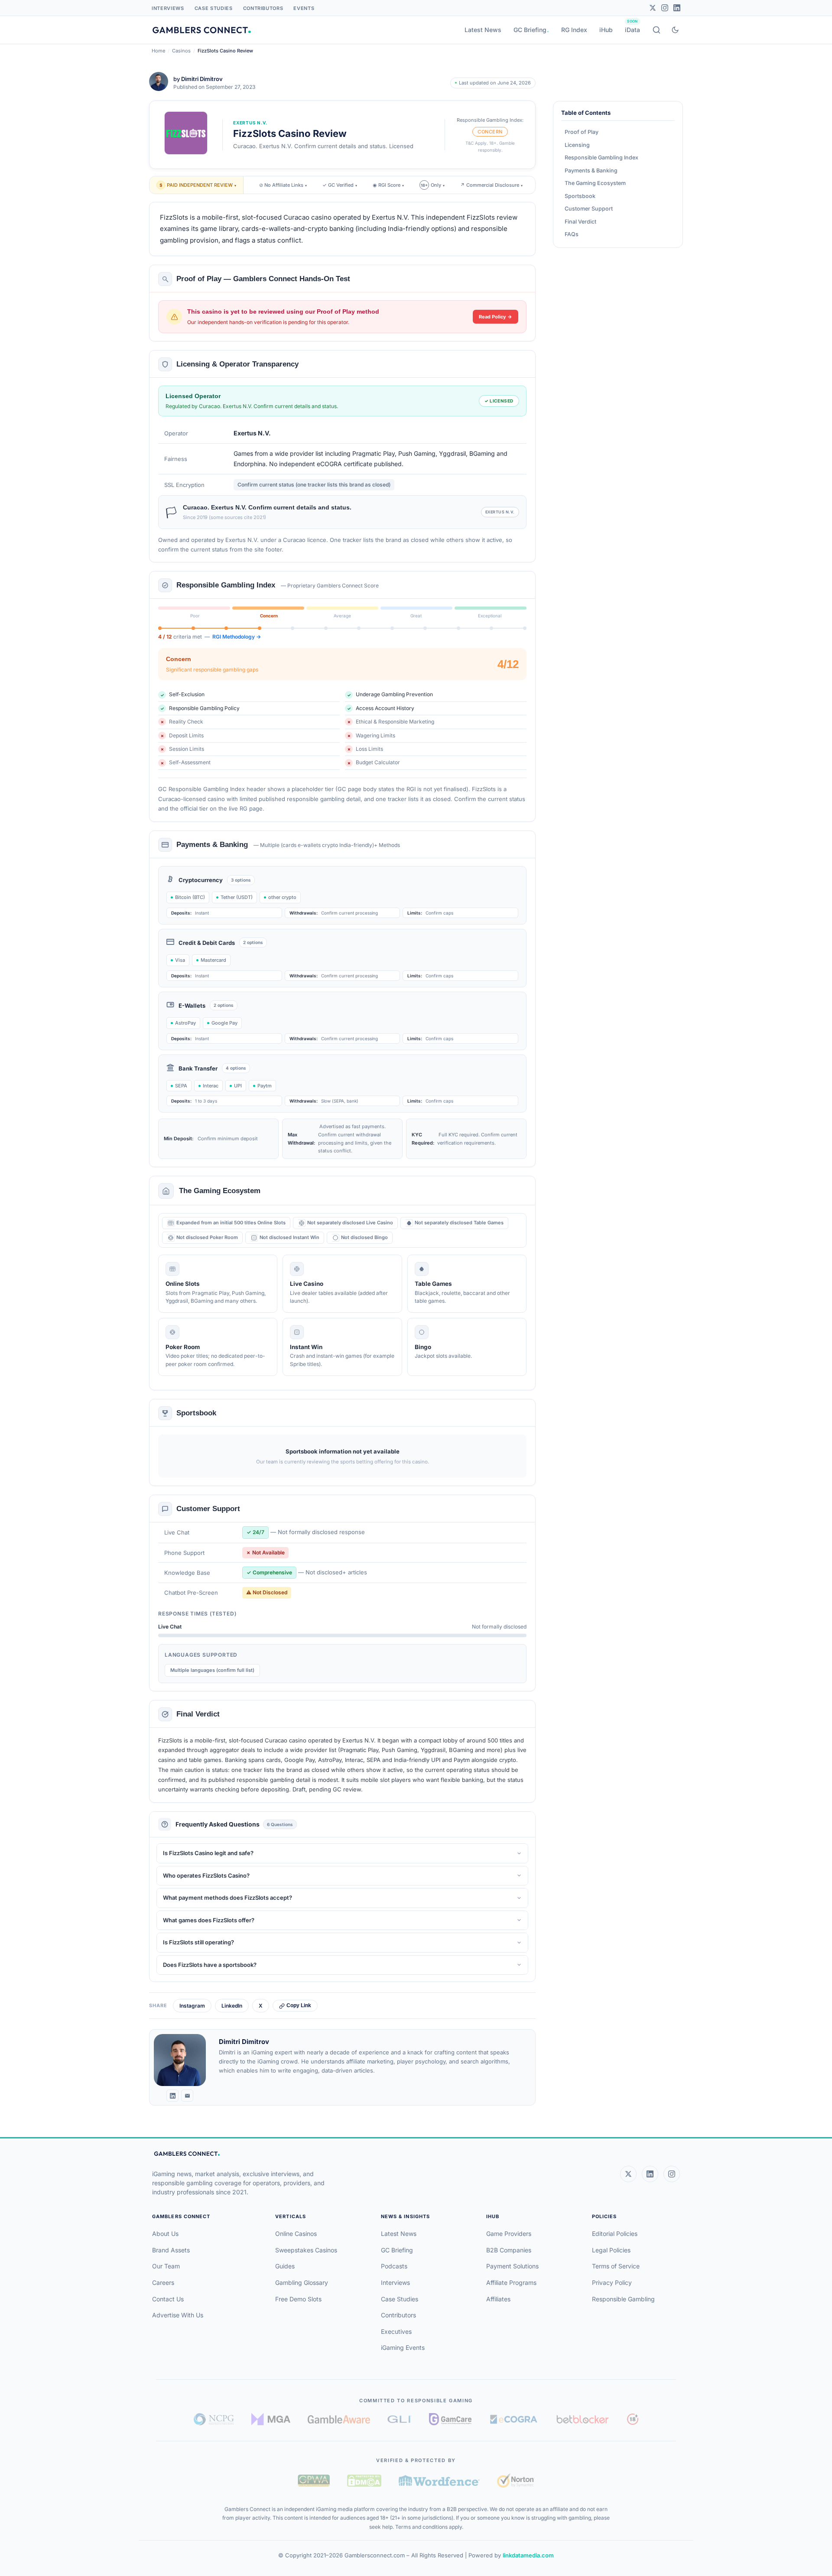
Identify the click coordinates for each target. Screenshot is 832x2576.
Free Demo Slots (298, 2299)
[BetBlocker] (583, 2419)
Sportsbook (580, 196)
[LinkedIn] (677, 8)
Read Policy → (496, 317)
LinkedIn (232, 2006)
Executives (396, 2331)
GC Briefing (530, 30)
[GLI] (400, 2419)
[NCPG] (214, 2419)
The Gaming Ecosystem (595, 183)
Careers (163, 2282)
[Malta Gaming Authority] (271, 2419)
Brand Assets (171, 2250)
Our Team (166, 2266)
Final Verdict (580, 222)
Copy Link (299, 2005)
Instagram (192, 2006)
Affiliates (498, 2299)
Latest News (483, 30)
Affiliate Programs (511, 2282)
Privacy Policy (612, 2282)
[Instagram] (665, 8)
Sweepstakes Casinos (306, 2250)
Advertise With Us (178, 2315)
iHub (606, 30)
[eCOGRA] (513, 2419)
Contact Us (168, 2299)
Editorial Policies (615, 2234)
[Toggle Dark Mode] (675, 30)
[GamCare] (450, 2419)
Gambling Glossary (302, 2282)
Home (158, 51)
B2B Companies (509, 2250)
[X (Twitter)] (628, 2174)
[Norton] (515, 2480)
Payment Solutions (512, 2266)
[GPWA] (314, 2481)
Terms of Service (616, 2266)
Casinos (181, 51)
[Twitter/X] (653, 8)
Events (304, 8)
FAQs (572, 234)
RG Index (574, 30)
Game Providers (509, 2234)
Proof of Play (582, 132)
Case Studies (214, 8)
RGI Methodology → (237, 637)
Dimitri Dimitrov (202, 79)
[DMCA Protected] (364, 2481)
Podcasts (394, 2266)
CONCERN (490, 132)
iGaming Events (403, 2347)
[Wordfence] (439, 2480)
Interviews (168, 8)
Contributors (263, 8)
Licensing (577, 145)
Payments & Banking (591, 170)
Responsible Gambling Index (601, 157)
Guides (285, 2266)
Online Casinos (296, 2234)
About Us (165, 2234)
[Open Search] (656, 30)
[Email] (187, 2096)
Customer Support (589, 209)
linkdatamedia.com (528, 2555)
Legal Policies (611, 2250)
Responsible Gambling (623, 2299)
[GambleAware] (339, 2419)
